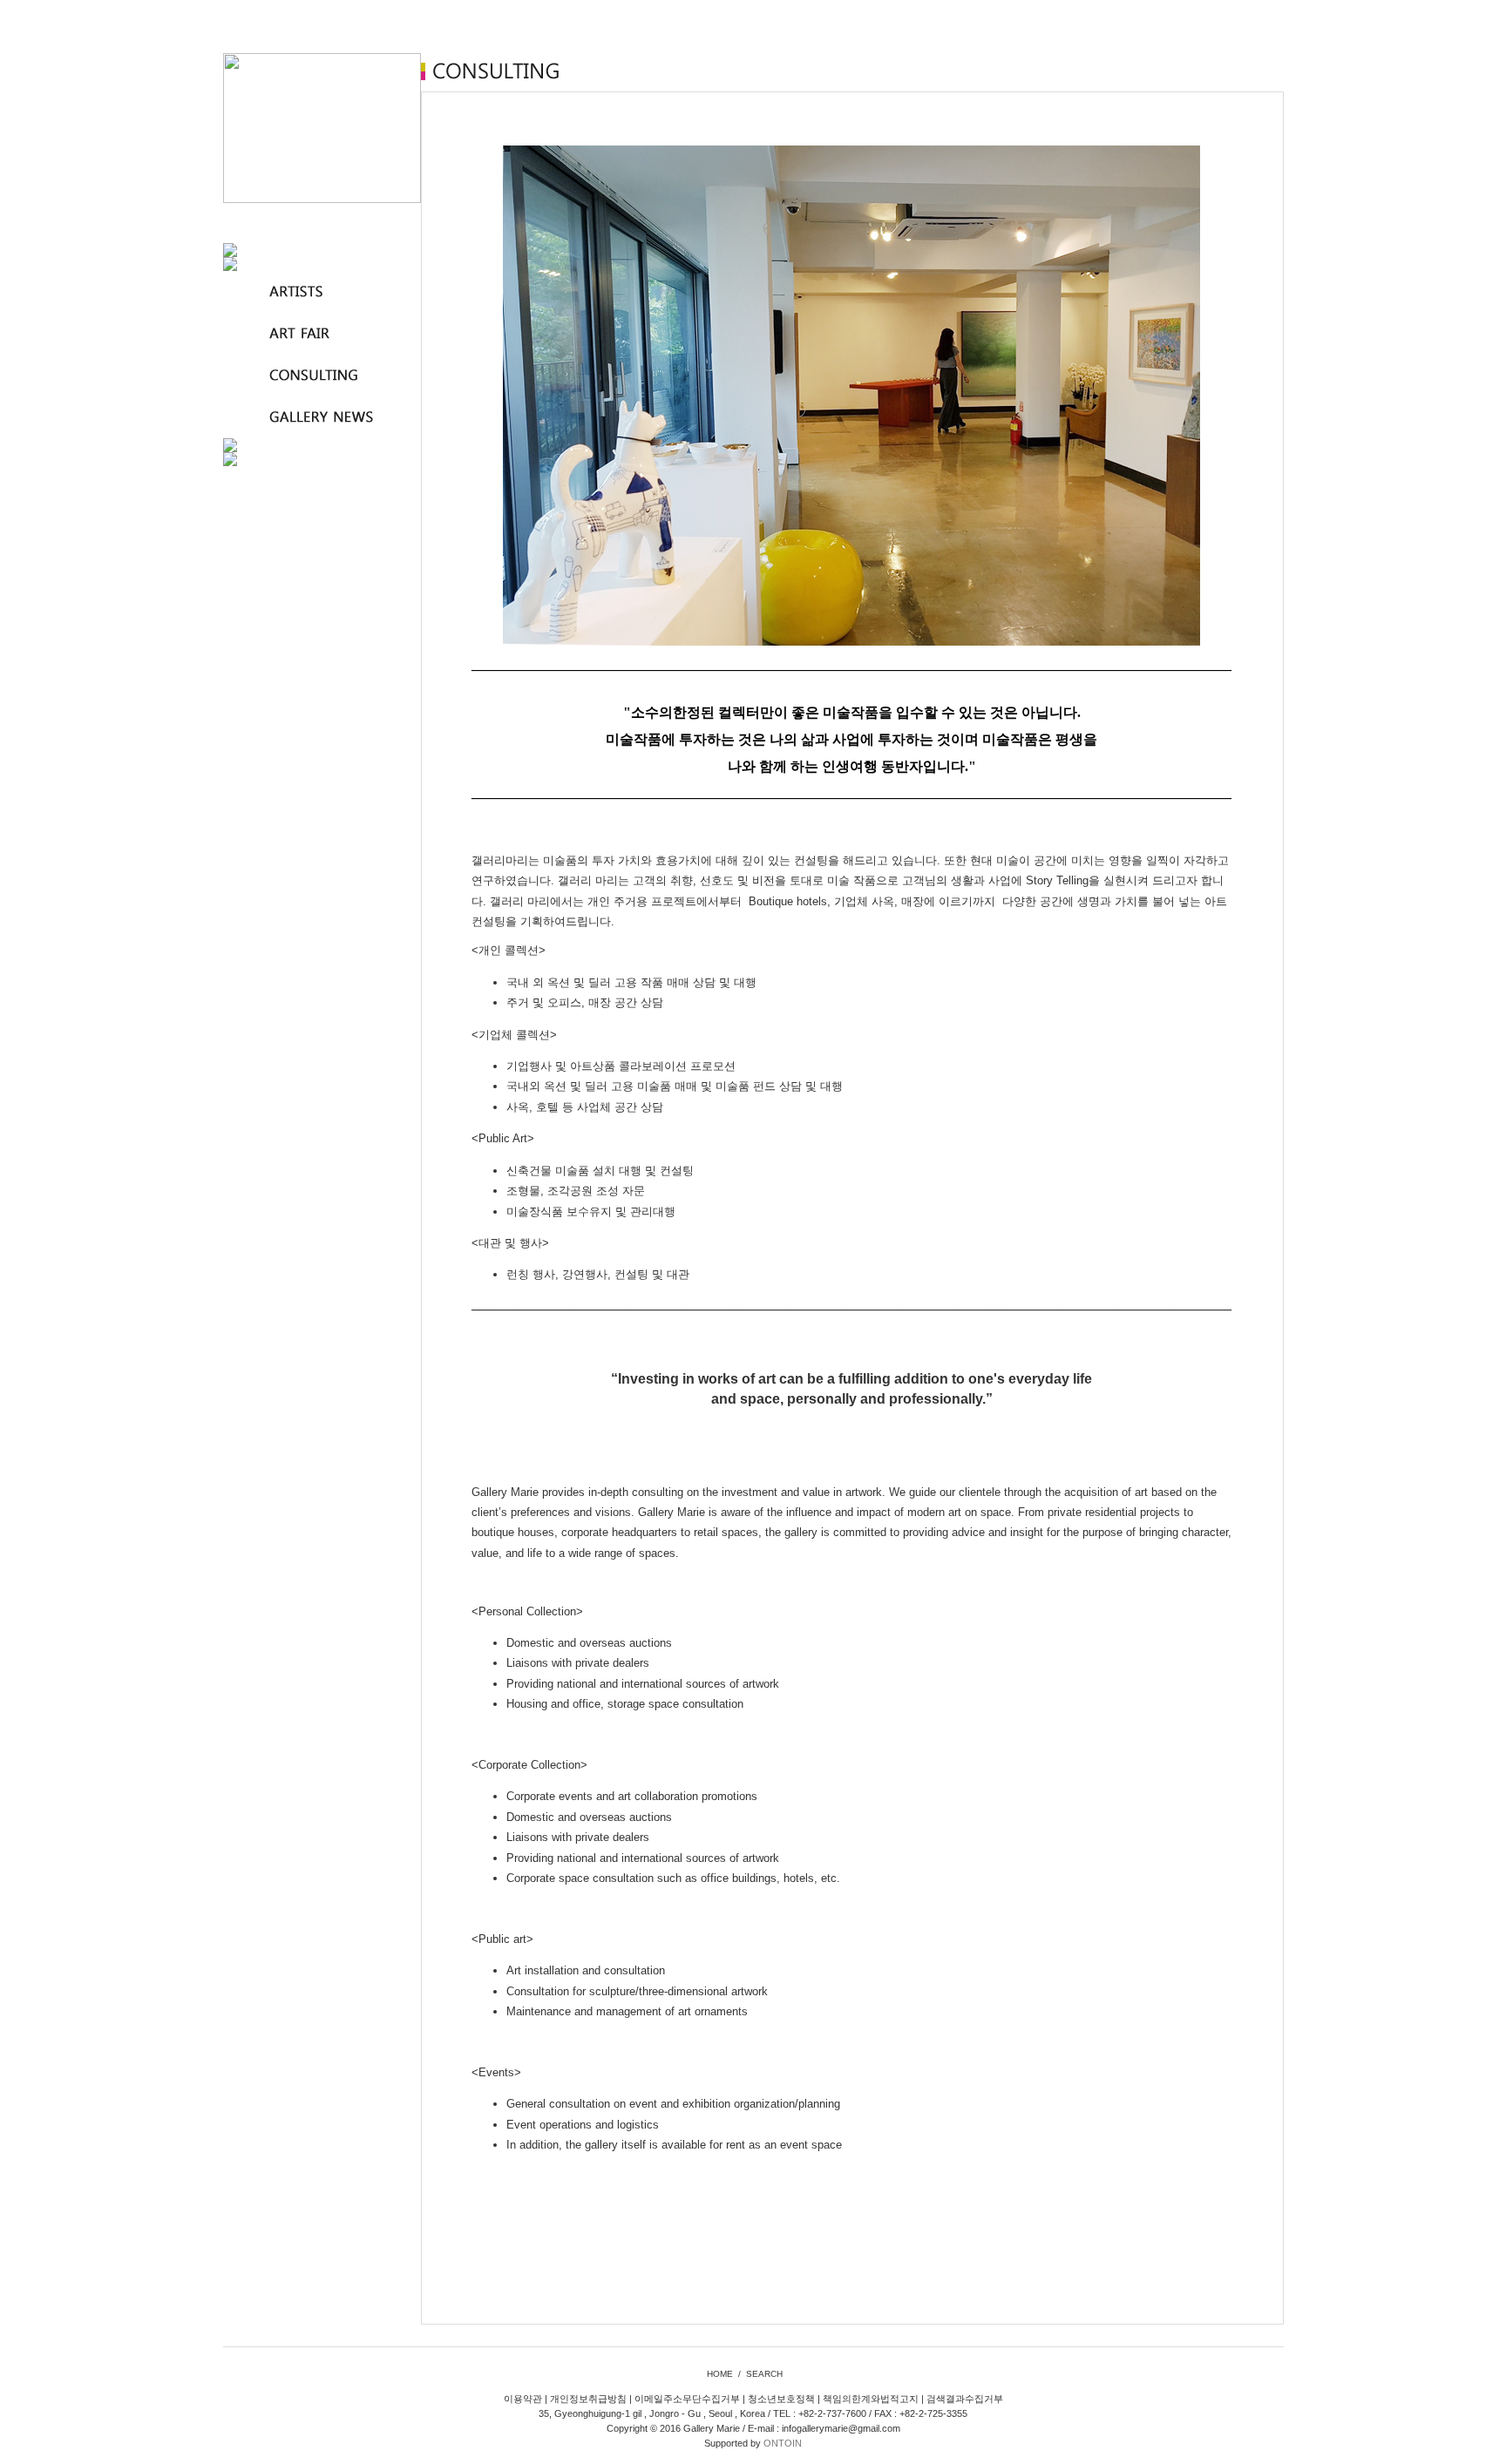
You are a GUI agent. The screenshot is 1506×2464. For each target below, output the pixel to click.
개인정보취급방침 (588, 2399)
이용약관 (523, 2399)
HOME (720, 2374)
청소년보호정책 (781, 2399)
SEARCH (764, 2374)
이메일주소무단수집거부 (687, 2399)
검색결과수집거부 (965, 2399)
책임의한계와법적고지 (871, 2399)
